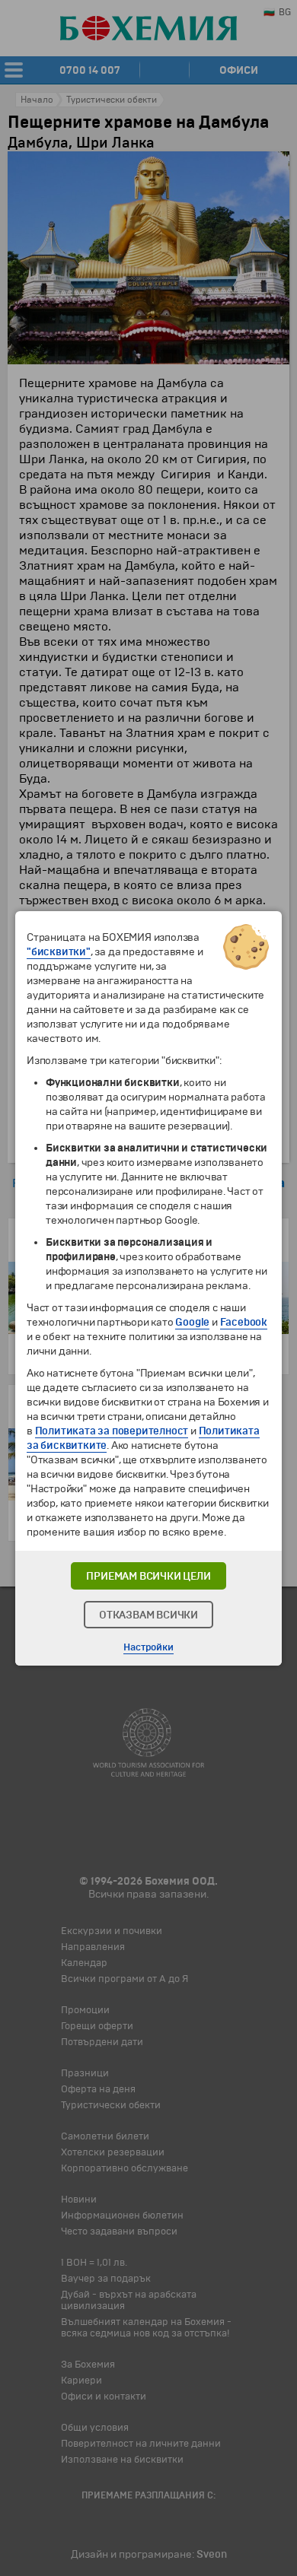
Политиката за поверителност (112, 1431)
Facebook (244, 1322)
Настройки (148, 1647)
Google (192, 1322)
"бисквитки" (59, 952)
